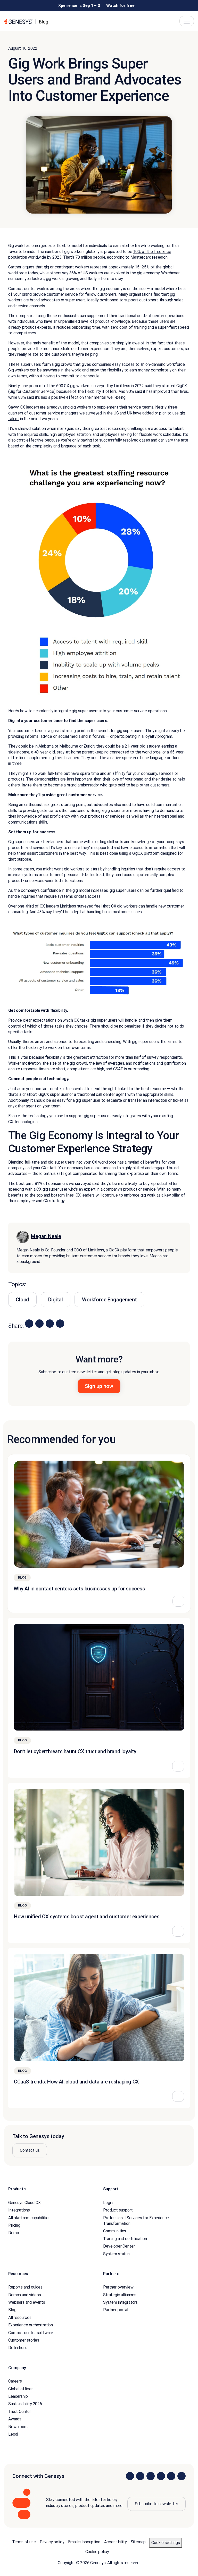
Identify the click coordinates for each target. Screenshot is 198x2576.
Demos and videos (24, 2295)
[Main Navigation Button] (187, 21)
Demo (14, 2233)
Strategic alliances (120, 2295)
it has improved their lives (166, 391)
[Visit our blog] (181, 2476)
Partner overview (118, 2287)
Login (108, 2203)
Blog (12, 2310)
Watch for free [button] (120, 6)
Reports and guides (25, 2287)
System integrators (120, 2302)
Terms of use (24, 2542)
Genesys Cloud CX (24, 2203)
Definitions (18, 2348)
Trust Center (20, 2412)
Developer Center (119, 2246)
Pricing (14, 2225)
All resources (20, 2317)
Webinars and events (27, 2302)
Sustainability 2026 (25, 2404)
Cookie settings (166, 2543)
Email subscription (84, 2542)
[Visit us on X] (151, 2476)
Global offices (21, 2389)
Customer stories (24, 2340)
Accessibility (115, 2542)
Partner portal (116, 2310)
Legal (13, 2434)
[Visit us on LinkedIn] (130, 2476)
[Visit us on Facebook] (161, 2476)
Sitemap (138, 2542)
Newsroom (18, 2427)
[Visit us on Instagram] (140, 2476)
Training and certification (125, 2239)
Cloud (22, 1300)
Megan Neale (46, 1236)
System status (116, 2254)
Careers (15, 2381)
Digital (56, 1300)
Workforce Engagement (109, 1300)
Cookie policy (97, 2552)
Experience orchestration (31, 2325)
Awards (15, 2419)
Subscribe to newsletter (156, 2504)
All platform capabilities (29, 2218)
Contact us (30, 2150)
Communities (115, 2231)
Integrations (19, 2210)
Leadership (18, 2396)
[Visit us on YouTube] (171, 2476)
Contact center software (31, 2333)
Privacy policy (52, 2542)
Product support (118, 2210)
